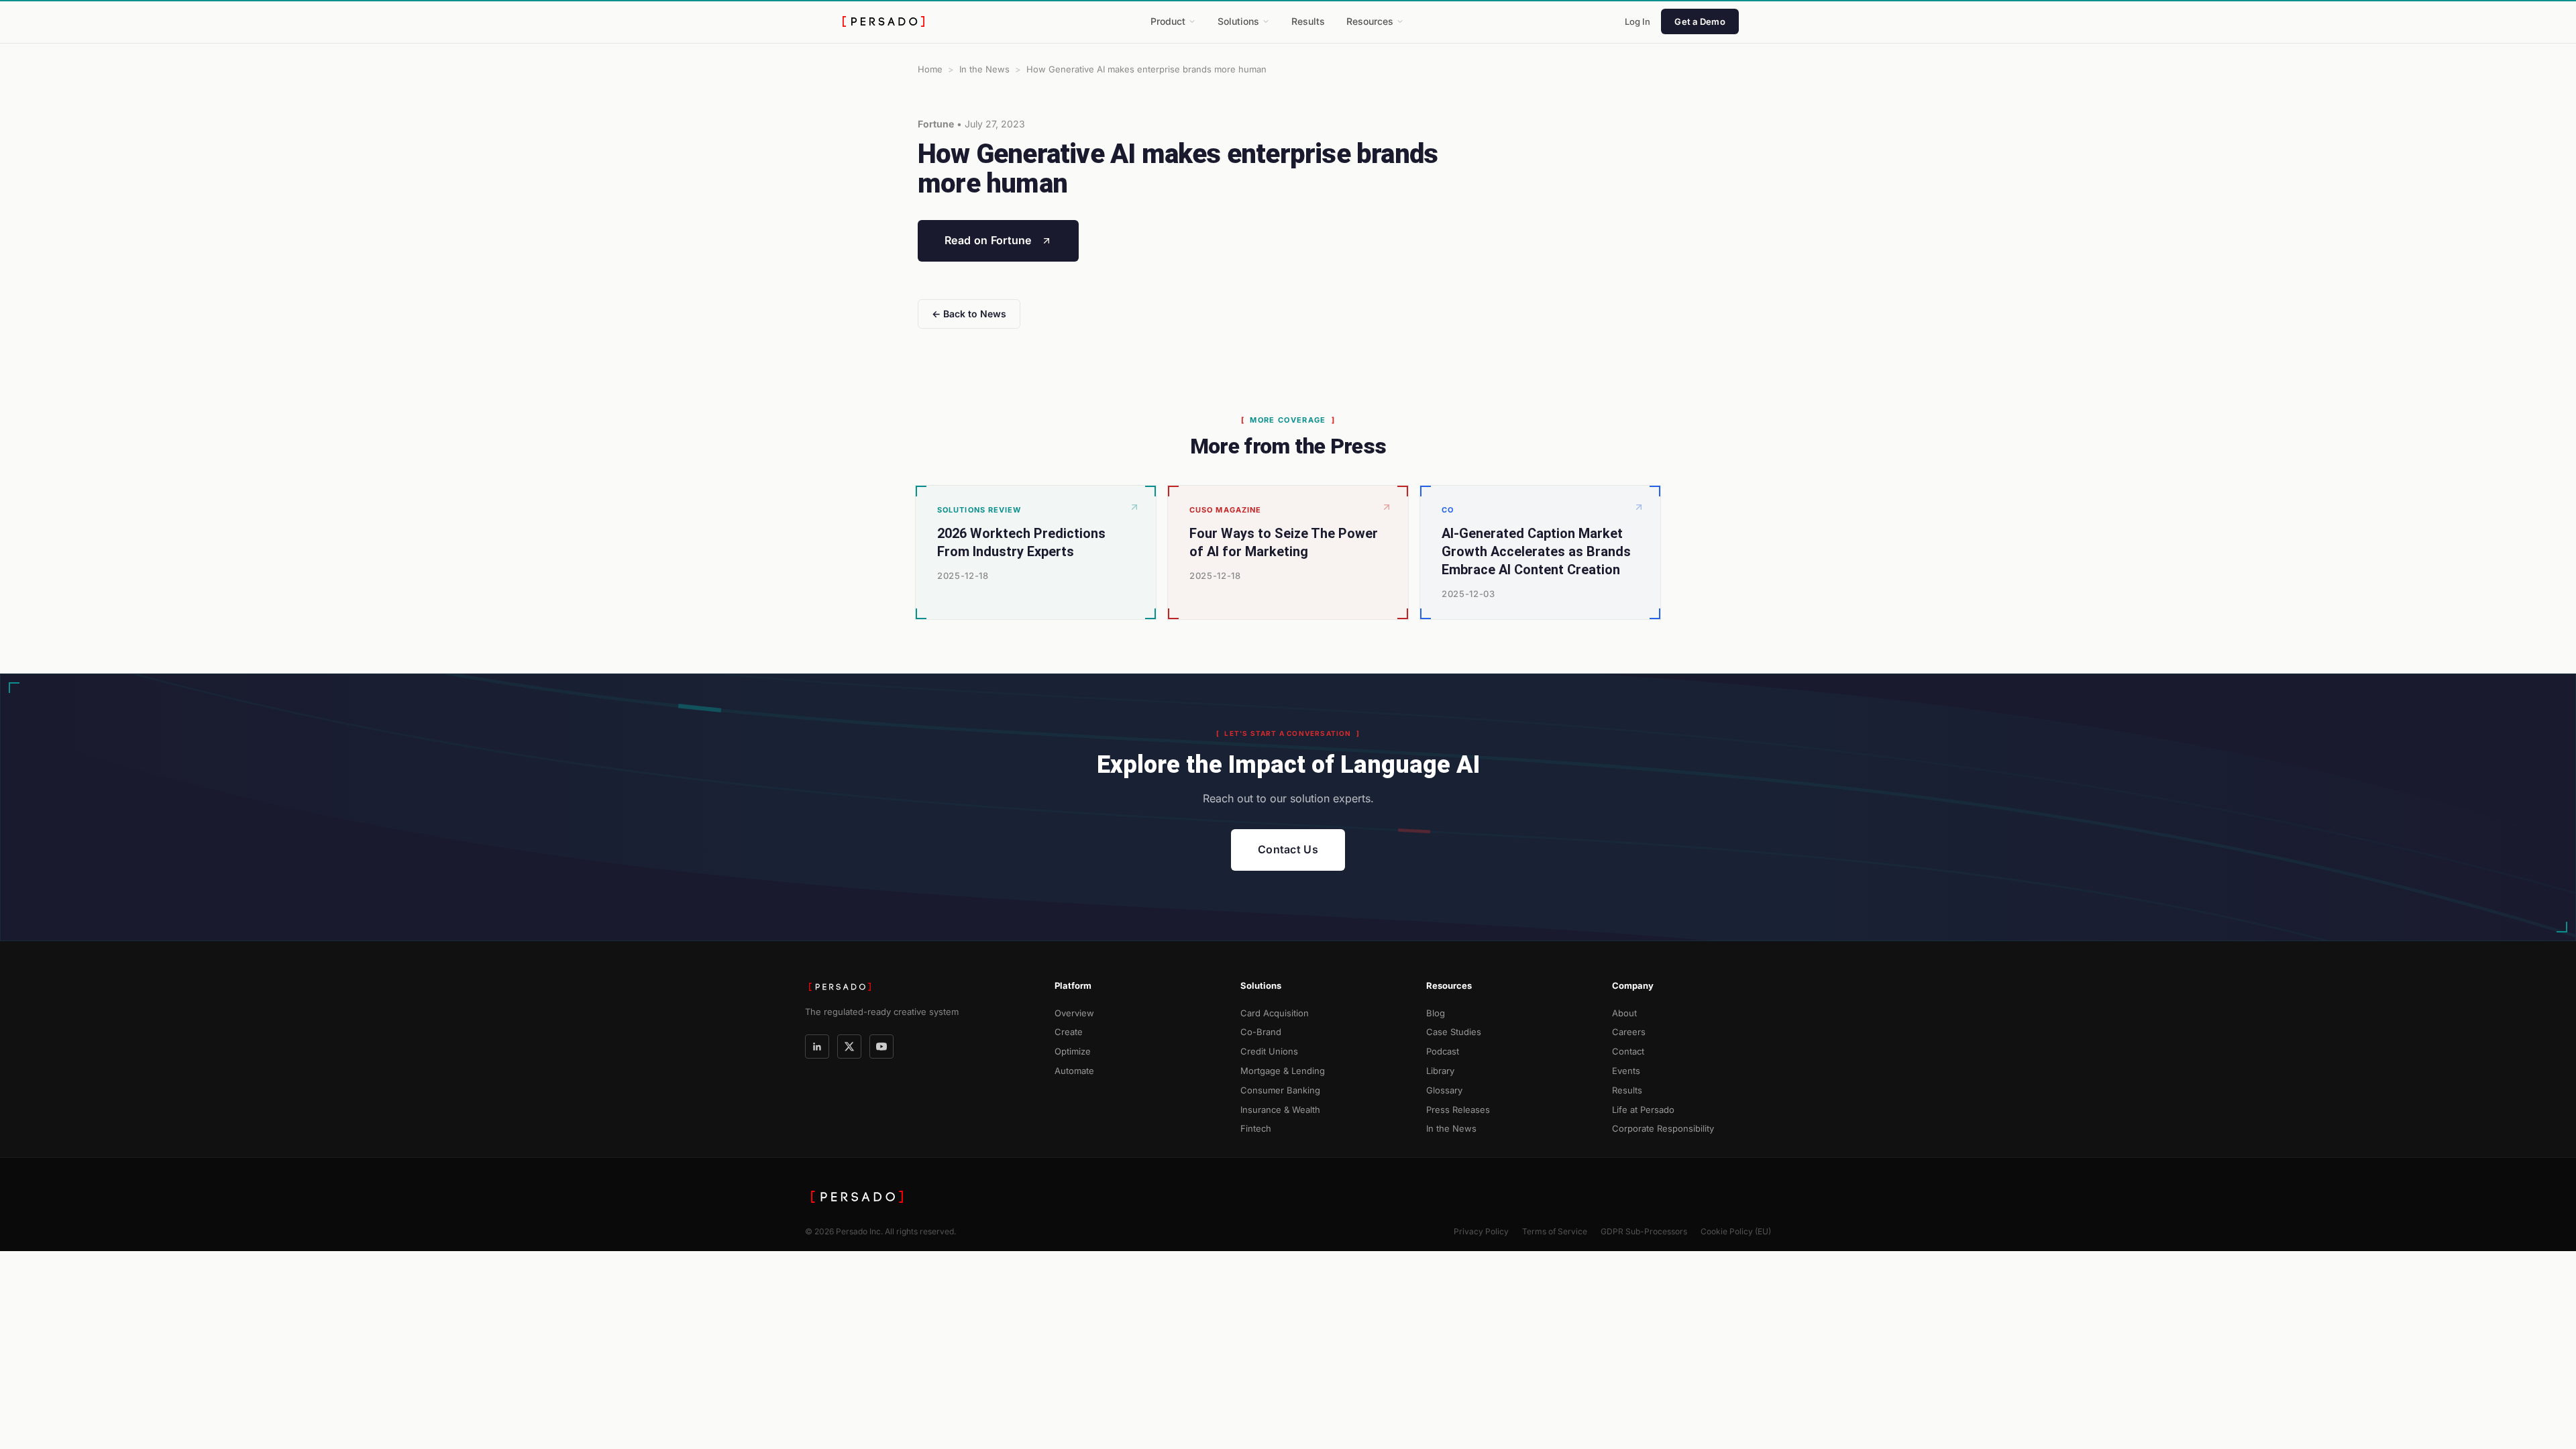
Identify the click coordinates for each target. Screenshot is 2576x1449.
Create (1069, 1032)
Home (930, 69)
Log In (1638, 21)
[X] (849, 1046)
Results (1308, 21)
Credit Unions (1269, 1051)
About (1624, 1013)
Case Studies (1454, 1032)
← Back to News (969, 314)
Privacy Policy (1481, 1231)
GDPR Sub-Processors (1644, 1231)
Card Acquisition (1275, 1013)
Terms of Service (1555, 1231)
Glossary (1444, 1090)
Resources (1370, 21)
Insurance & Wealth (1280, 1110)
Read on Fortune (988, 240)
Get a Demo (1700, 21)
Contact (1628, 1051)
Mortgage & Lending (1283, 1071)
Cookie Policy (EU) (1736, 1231)
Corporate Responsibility (1663, 1128)
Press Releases (1458, 1110)
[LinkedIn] (817, 1046)
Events (1626, 1071)
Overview (1074, 1013)
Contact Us (1288, 849)
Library (1440, 1071)
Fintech (1256, 1128)
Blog (1436, 1013)
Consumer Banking (1280, 1090)
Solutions (1238, 21)
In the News (984, 69)
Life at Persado (1643, 1110)
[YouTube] (881, 1046)
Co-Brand (1261, 1032)
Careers (1629, 1032)
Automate (1074, 1071)
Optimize (1073, 1051)
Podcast (1443, 1051)
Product (1168, 21)
